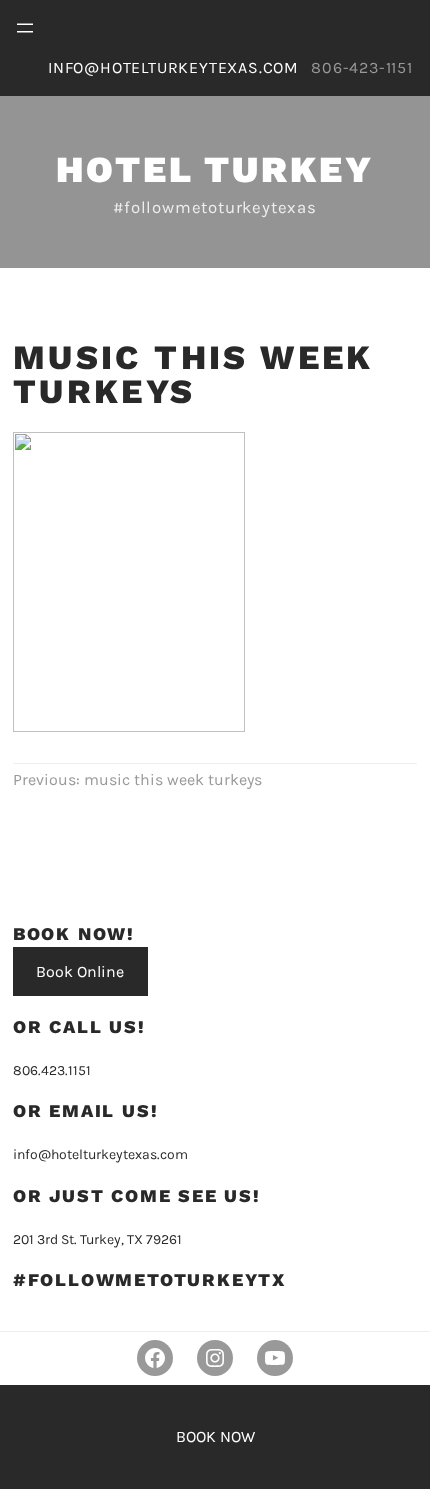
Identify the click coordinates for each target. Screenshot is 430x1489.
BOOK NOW (215, 1436)
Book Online (80, 971)
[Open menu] (25, 28)
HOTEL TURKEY (215, 169)
